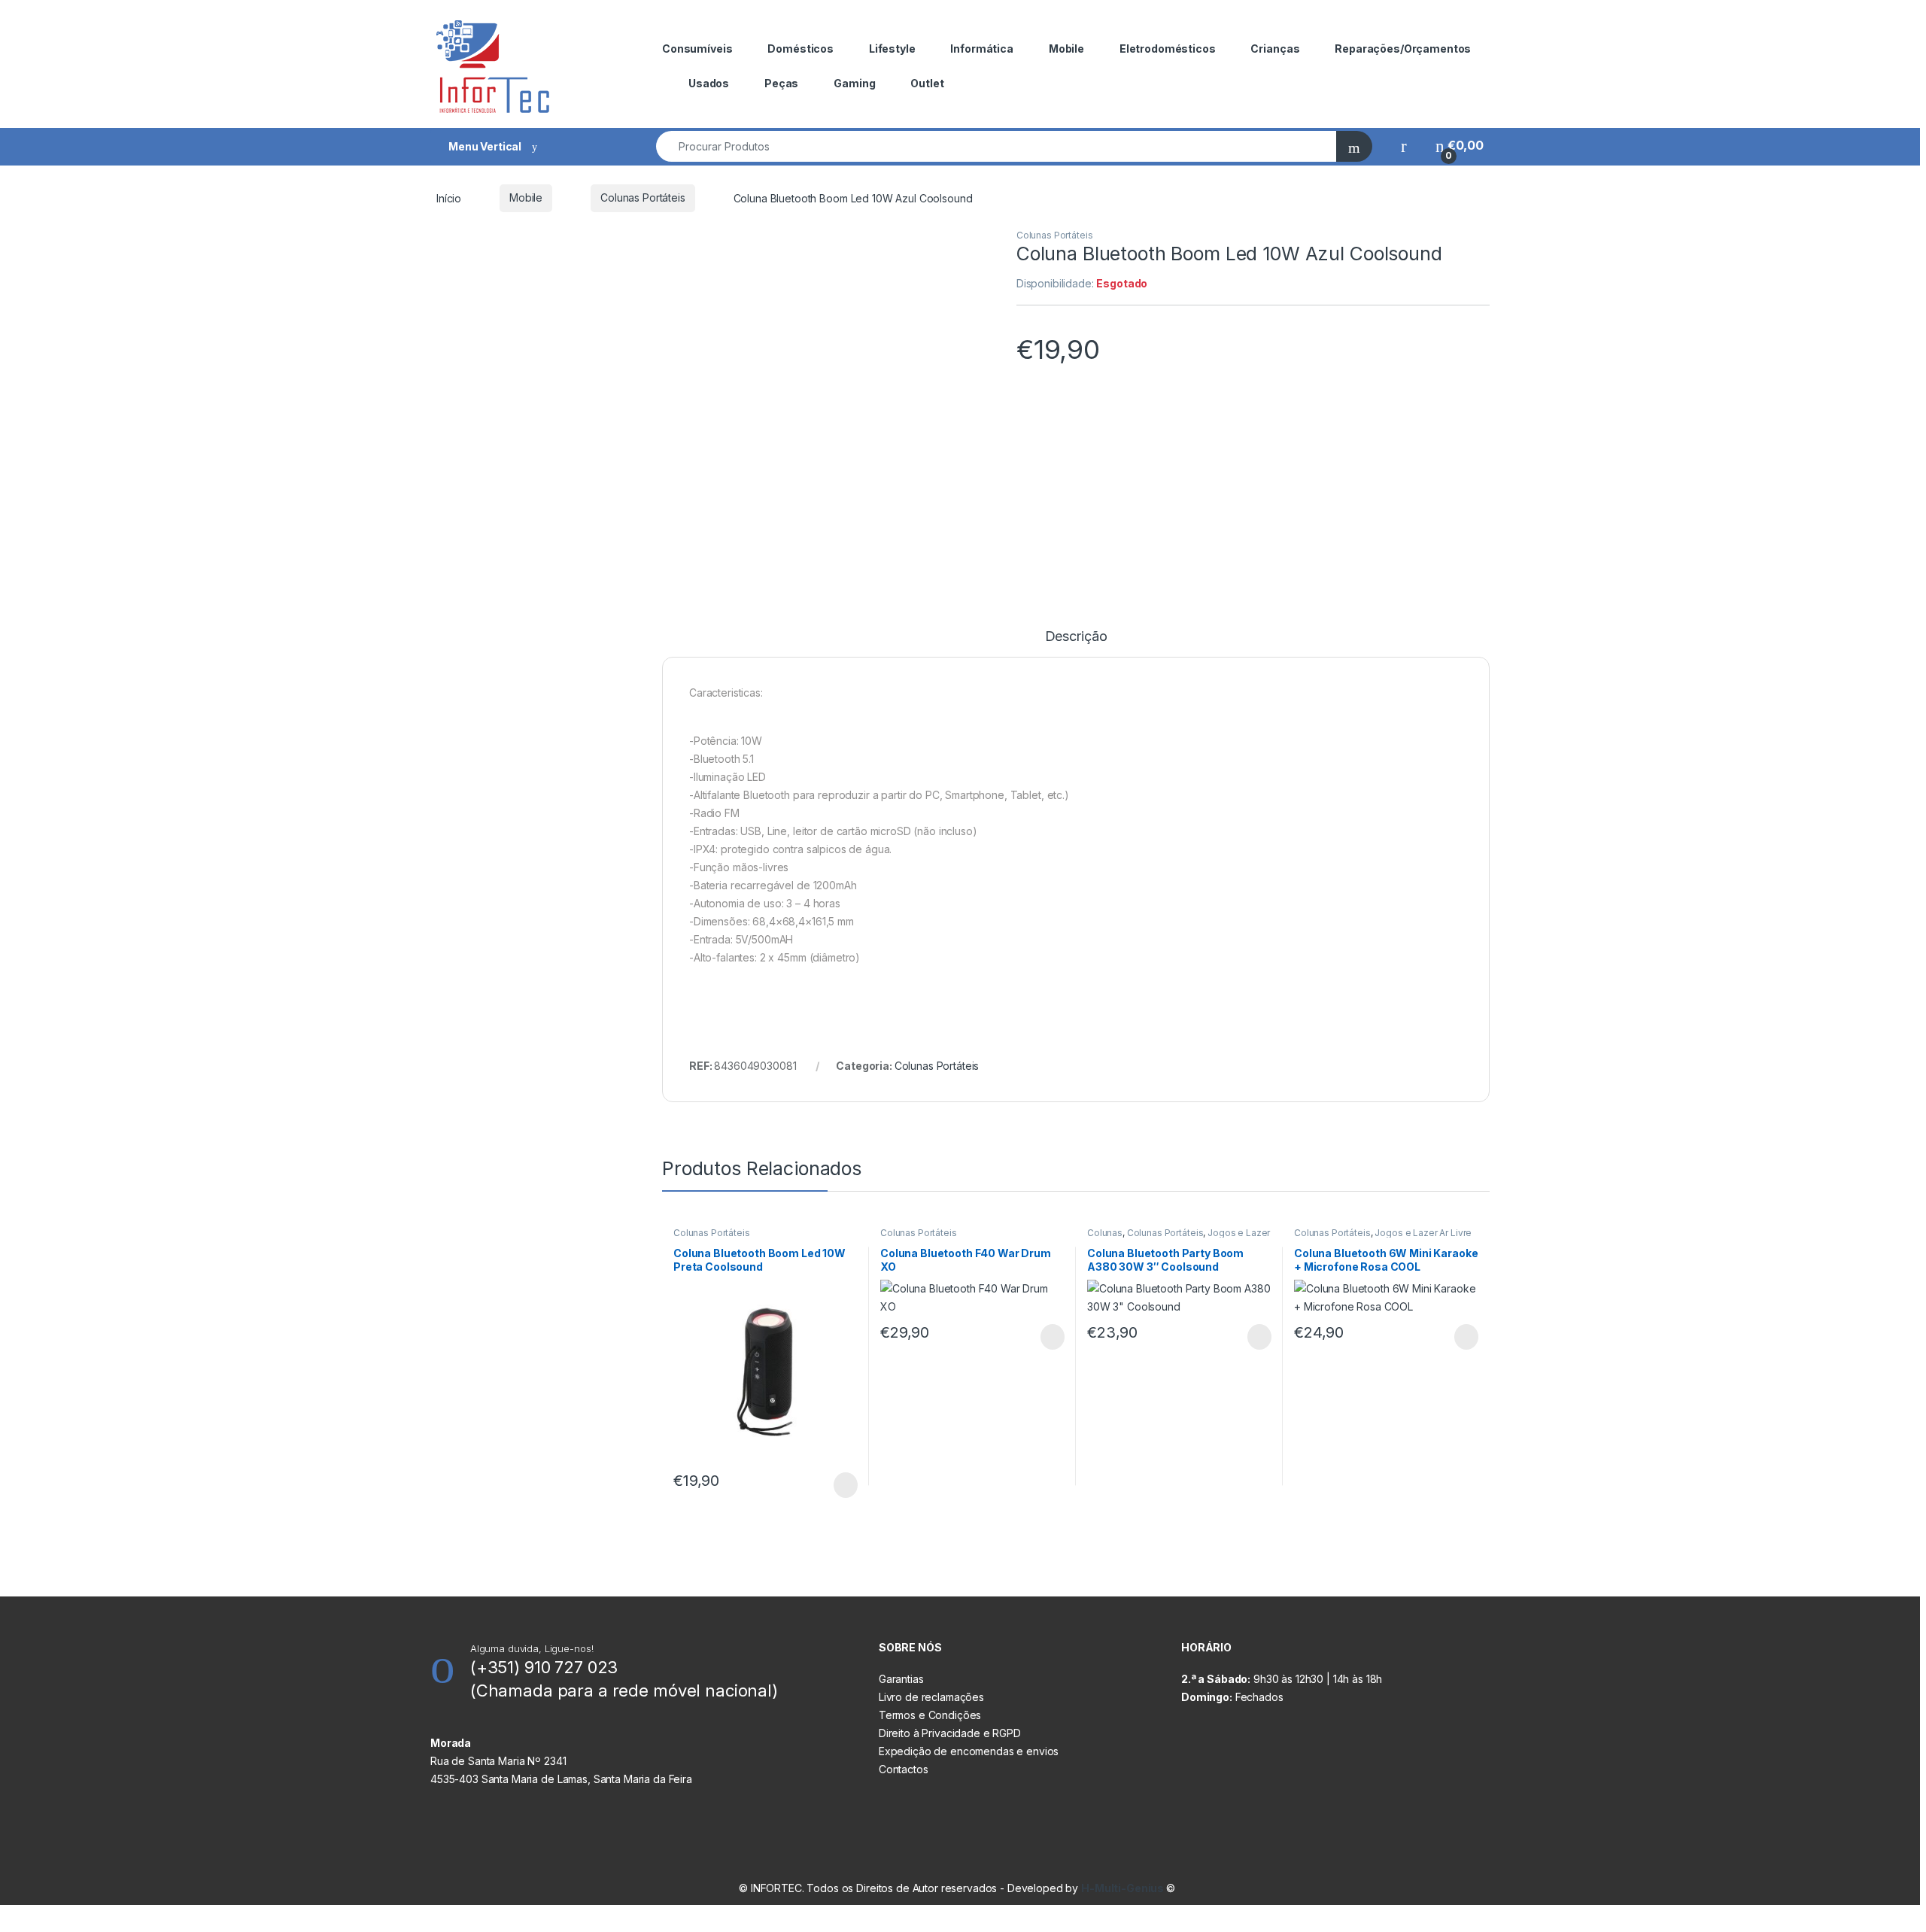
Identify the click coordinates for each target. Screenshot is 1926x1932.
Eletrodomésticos (1168, 49)
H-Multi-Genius (1124, 1888)
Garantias (901, 1679)
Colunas (1105, 1233)
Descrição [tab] (1076, 637)
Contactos (904, 1769)
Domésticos (800, 49)
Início (449, 197)
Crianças (1275, 49)
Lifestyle (892, 49)
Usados (709, 83)
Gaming (854, 83)
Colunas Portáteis (643, 197)
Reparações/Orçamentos (1403, 49)
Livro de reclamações (931, 1697)
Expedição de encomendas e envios (969, 1751)
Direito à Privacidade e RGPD (950, 1733)
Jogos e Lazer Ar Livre (1423, 1233)
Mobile (1066, 49)
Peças (781, 83)
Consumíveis (697, 49)
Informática (981, 49)
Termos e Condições (930, 1715)
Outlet (927, 83)
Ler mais (846, 1485)
